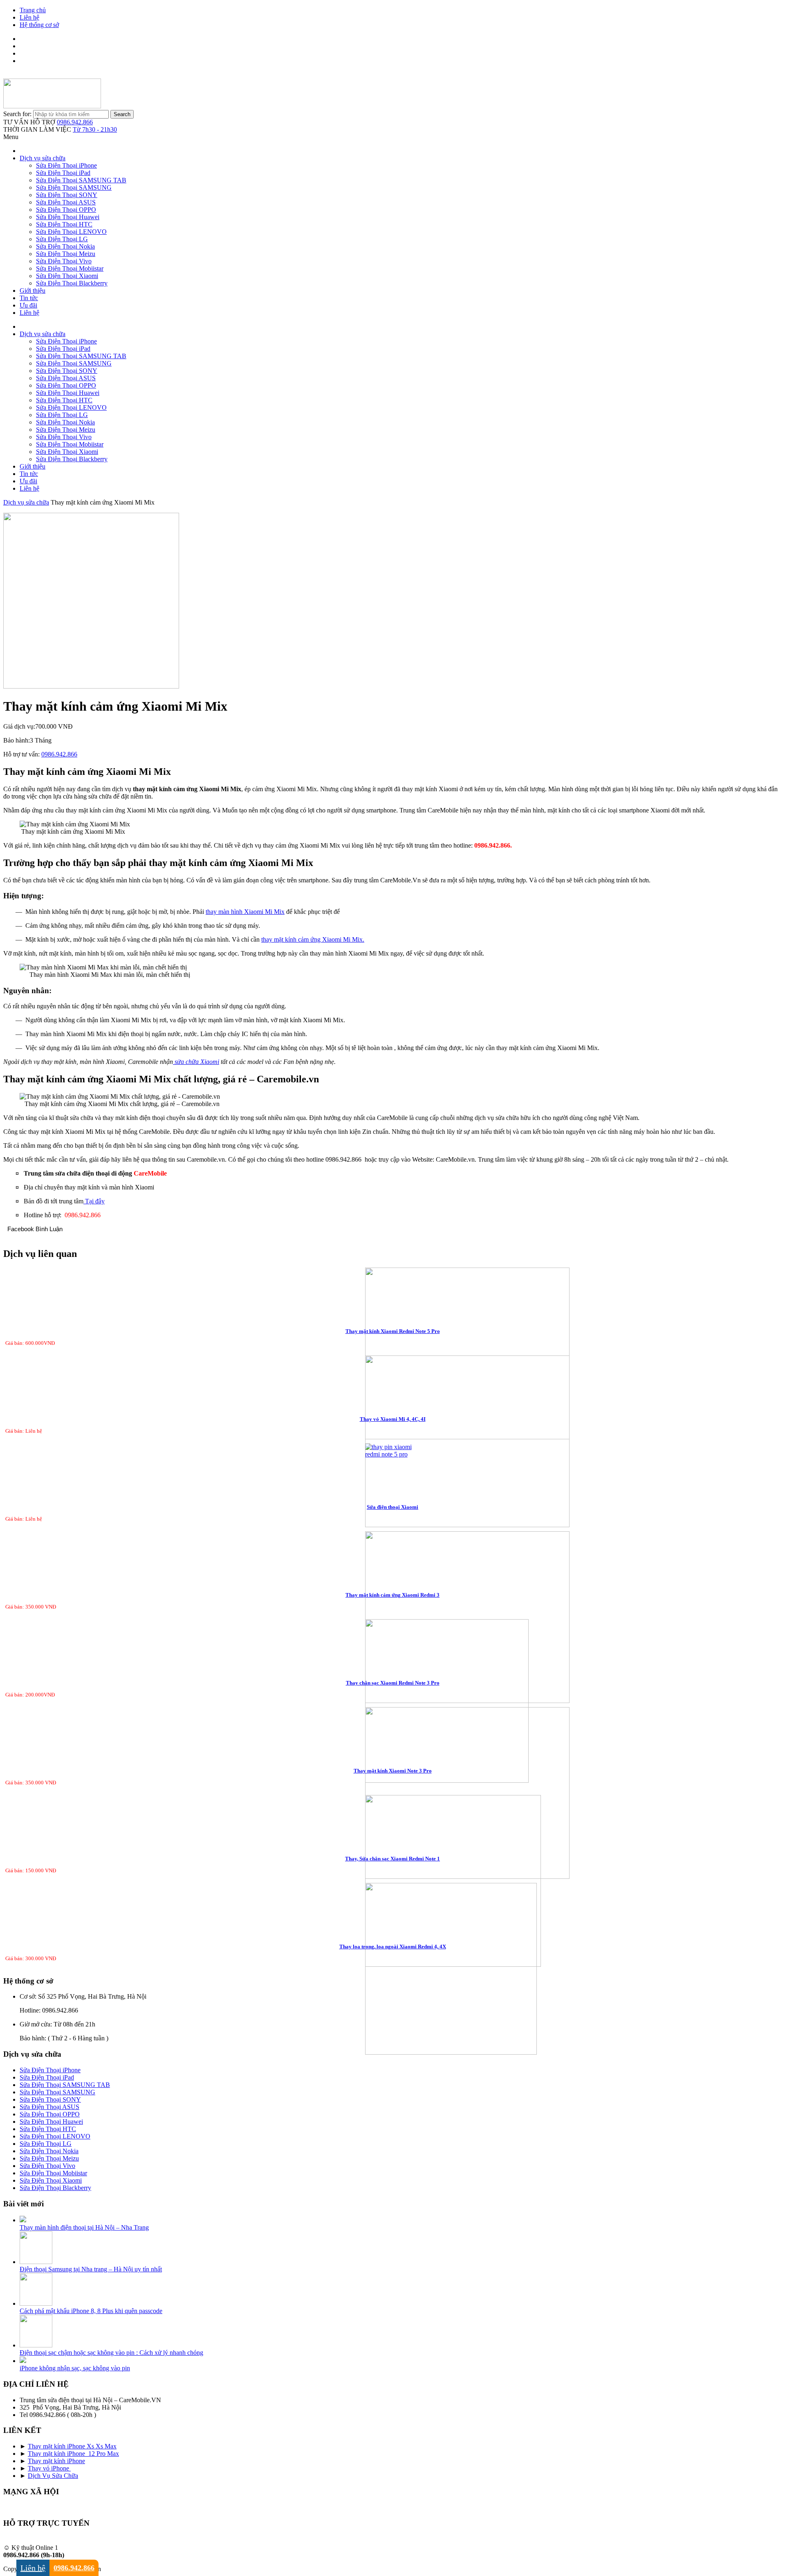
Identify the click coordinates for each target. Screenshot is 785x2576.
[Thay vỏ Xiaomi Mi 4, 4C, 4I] (393, 1442)
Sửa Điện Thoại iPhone (66, 165)
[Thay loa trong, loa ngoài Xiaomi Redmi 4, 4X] (393, 1970)
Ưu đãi (28, 305)
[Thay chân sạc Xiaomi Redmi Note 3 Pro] (393, 1702)
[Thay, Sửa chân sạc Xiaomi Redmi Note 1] (393, 1882)
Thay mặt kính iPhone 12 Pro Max (73, 2454)
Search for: (17, 114)
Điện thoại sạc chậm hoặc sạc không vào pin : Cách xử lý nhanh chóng (111, 2353)
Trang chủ (33, 10)
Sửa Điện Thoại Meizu (66, 254)
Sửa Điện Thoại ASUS (66, 202)
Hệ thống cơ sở (39, 25)
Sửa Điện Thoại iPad (63, 173)
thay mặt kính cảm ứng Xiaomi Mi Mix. (313, 939)
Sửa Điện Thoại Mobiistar (70, 268)
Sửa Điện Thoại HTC (64, 224)
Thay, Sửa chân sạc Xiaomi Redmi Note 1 (392, 1859)
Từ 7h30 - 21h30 (95, 129)
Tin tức (29, 298)
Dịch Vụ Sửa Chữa (53, 2476)
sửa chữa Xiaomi (196, 1062)
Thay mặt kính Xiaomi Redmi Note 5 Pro (393, 1331)
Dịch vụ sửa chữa (43, 158)
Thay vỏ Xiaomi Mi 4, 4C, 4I (393, 1419)
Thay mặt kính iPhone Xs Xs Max (72, 2446)
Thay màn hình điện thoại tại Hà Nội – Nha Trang (84, 2227)
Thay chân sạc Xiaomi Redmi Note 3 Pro (393, 1683)
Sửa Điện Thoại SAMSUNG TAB (81, 180)
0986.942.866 (75, 122)
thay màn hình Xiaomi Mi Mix (245, 912)
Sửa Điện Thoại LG (62, 239)
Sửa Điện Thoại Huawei (68, 217)
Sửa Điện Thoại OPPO (66, 210)
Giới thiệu (33, 291)
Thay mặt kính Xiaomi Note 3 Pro (393, 1771)
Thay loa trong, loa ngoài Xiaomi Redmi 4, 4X (393, 1947)
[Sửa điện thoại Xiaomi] (393, 1451)
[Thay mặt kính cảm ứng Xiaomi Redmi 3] (393, 1618)
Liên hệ (29, 17)
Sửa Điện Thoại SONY (67, 195)
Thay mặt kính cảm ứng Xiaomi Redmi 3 (392, 1595)
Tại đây (94, 1201)
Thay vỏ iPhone (49, 2468)
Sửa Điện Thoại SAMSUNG (74, 187)
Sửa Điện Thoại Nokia (65, 246)
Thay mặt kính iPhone (56, 2461)
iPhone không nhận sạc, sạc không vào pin (75, 2368)
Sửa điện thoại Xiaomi (392, 1507)
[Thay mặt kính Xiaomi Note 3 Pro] (393, 1794)
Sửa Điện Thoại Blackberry (72, 283)
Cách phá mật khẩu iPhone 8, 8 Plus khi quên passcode (91, 2311)
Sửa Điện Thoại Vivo (64, 261)
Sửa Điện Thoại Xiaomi (67, 276)
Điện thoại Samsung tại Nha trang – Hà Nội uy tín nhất (91, 2269)
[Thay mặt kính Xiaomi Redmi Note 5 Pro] (393, 1354)
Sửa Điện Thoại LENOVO (71, 232)
